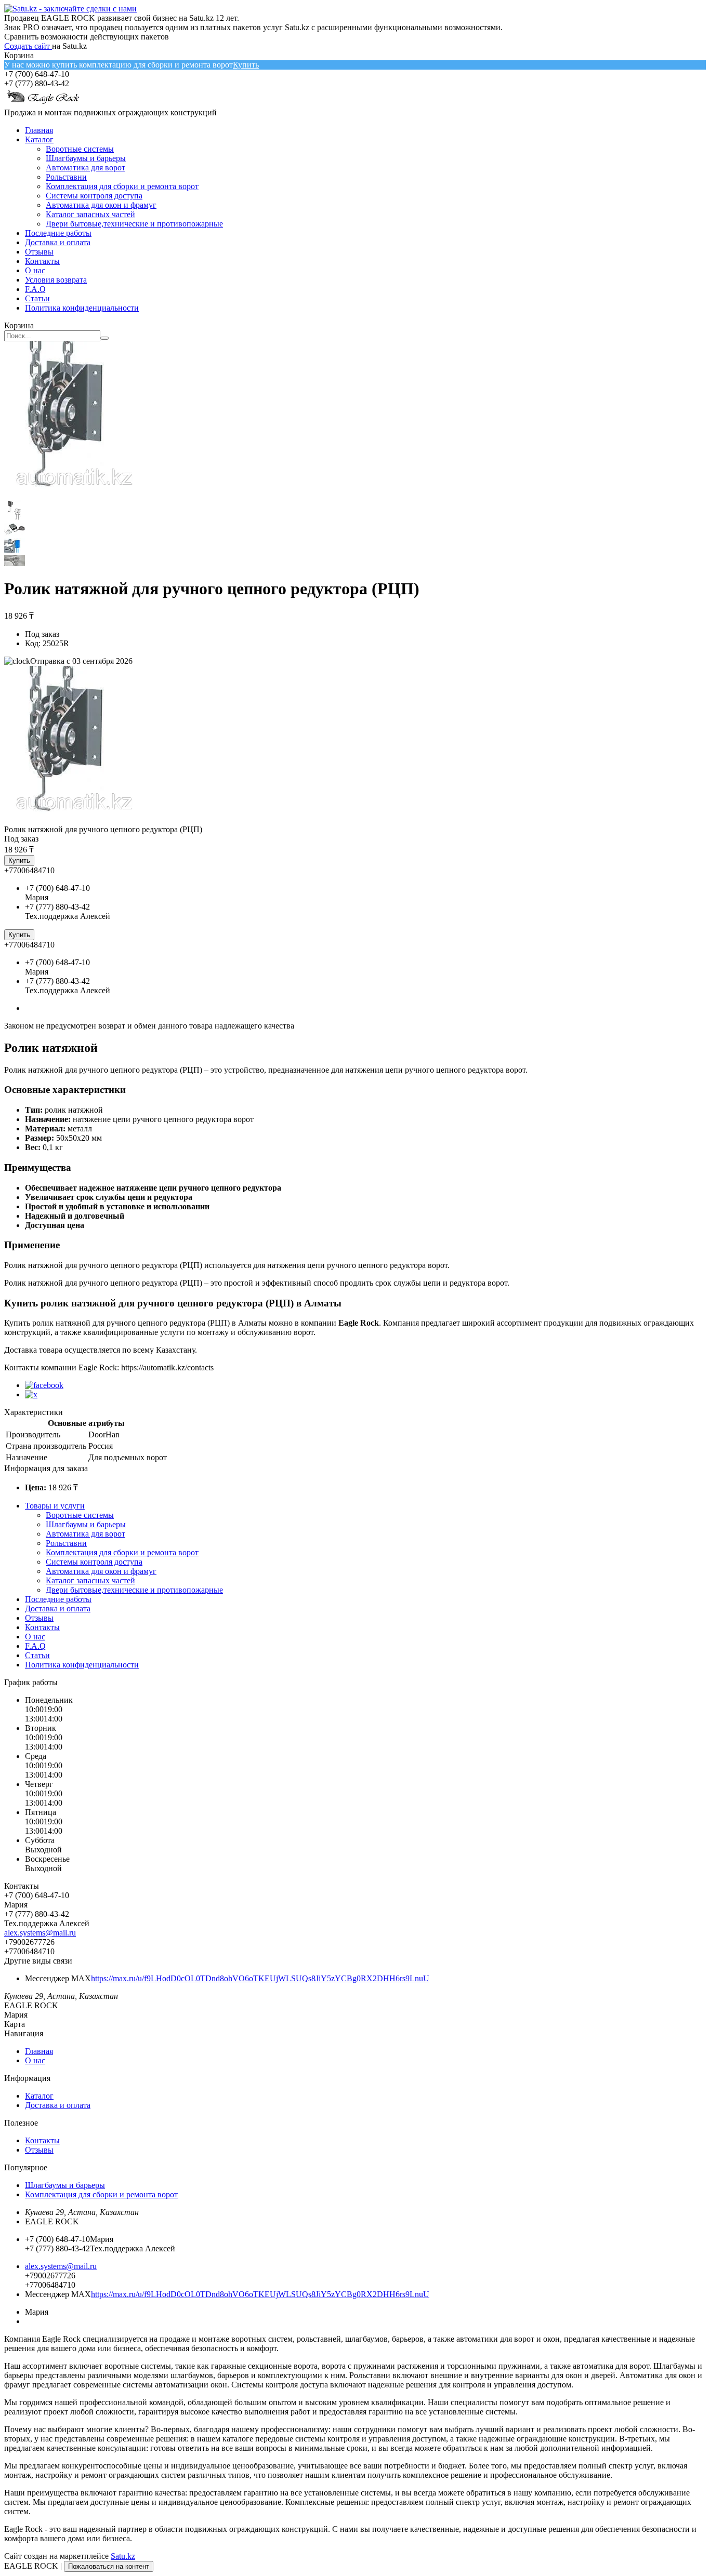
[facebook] (44, 1385)
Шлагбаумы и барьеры (86, 158)
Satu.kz (123, 2556)
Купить (246, 65)
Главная (39, 130)
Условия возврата (56, 280)
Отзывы (39, 252)
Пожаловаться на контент (109, 2566)
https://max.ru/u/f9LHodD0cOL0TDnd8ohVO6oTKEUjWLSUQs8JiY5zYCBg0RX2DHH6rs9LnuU (260, 1978)
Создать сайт (28, 46)
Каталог (39, 139)
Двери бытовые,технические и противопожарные (134, 224)
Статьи (37, 298)
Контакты (42, 261)
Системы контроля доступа (94, 196)
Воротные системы (80, 149)
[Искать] (104, 338)
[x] (31, 1394)
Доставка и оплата (58, 242)
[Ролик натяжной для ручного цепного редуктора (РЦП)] (74, 820)
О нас (35, 270)
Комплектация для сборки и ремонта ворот (122, 186)
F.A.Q (35, 289)
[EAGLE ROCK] (43, 103)
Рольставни (66, 177)
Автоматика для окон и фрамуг (101, 205)
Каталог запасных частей (90, 214)
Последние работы (58, 233)
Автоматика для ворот (86, 168)
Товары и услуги (55, 1506)
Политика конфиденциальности (82, 308)
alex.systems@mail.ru (40, 1933)
